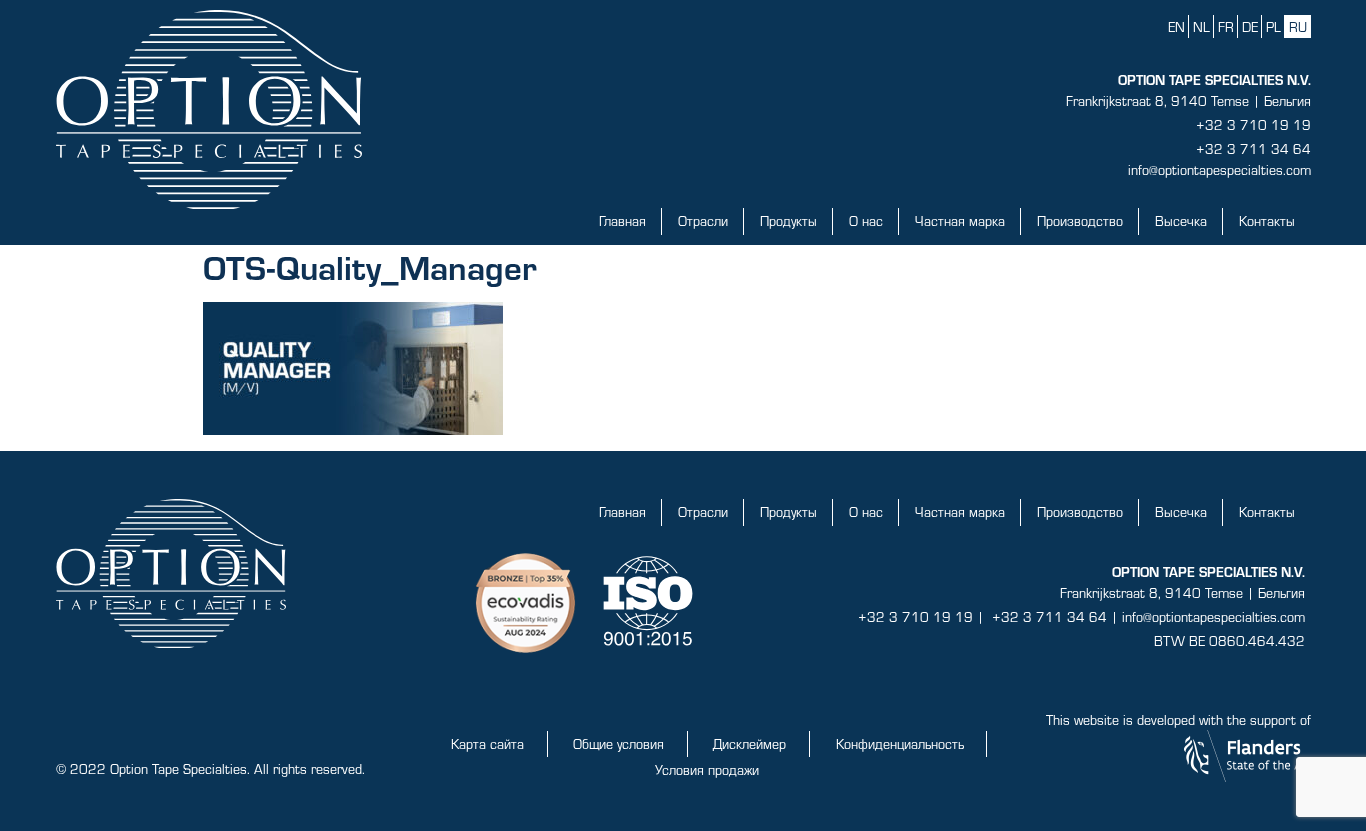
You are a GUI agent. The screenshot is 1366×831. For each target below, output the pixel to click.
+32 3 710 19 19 (1253, 124)
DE (1250, 26)
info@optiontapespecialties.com (1219, 169)
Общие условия (618, 743)
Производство (1080, 220)
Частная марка (960, 220)
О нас (866, 220)
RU (1298, 26)
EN (1176, 26)
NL (1201, 26)
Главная (622, 220)
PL (1273, 26)
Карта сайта (487, 743)
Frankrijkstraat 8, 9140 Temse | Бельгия (1188, 100)
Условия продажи (707, 769)
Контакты (1267, 220)
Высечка (1181, 220)
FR (1226, 26)
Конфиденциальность (900, 743)
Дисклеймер (749, 743)
